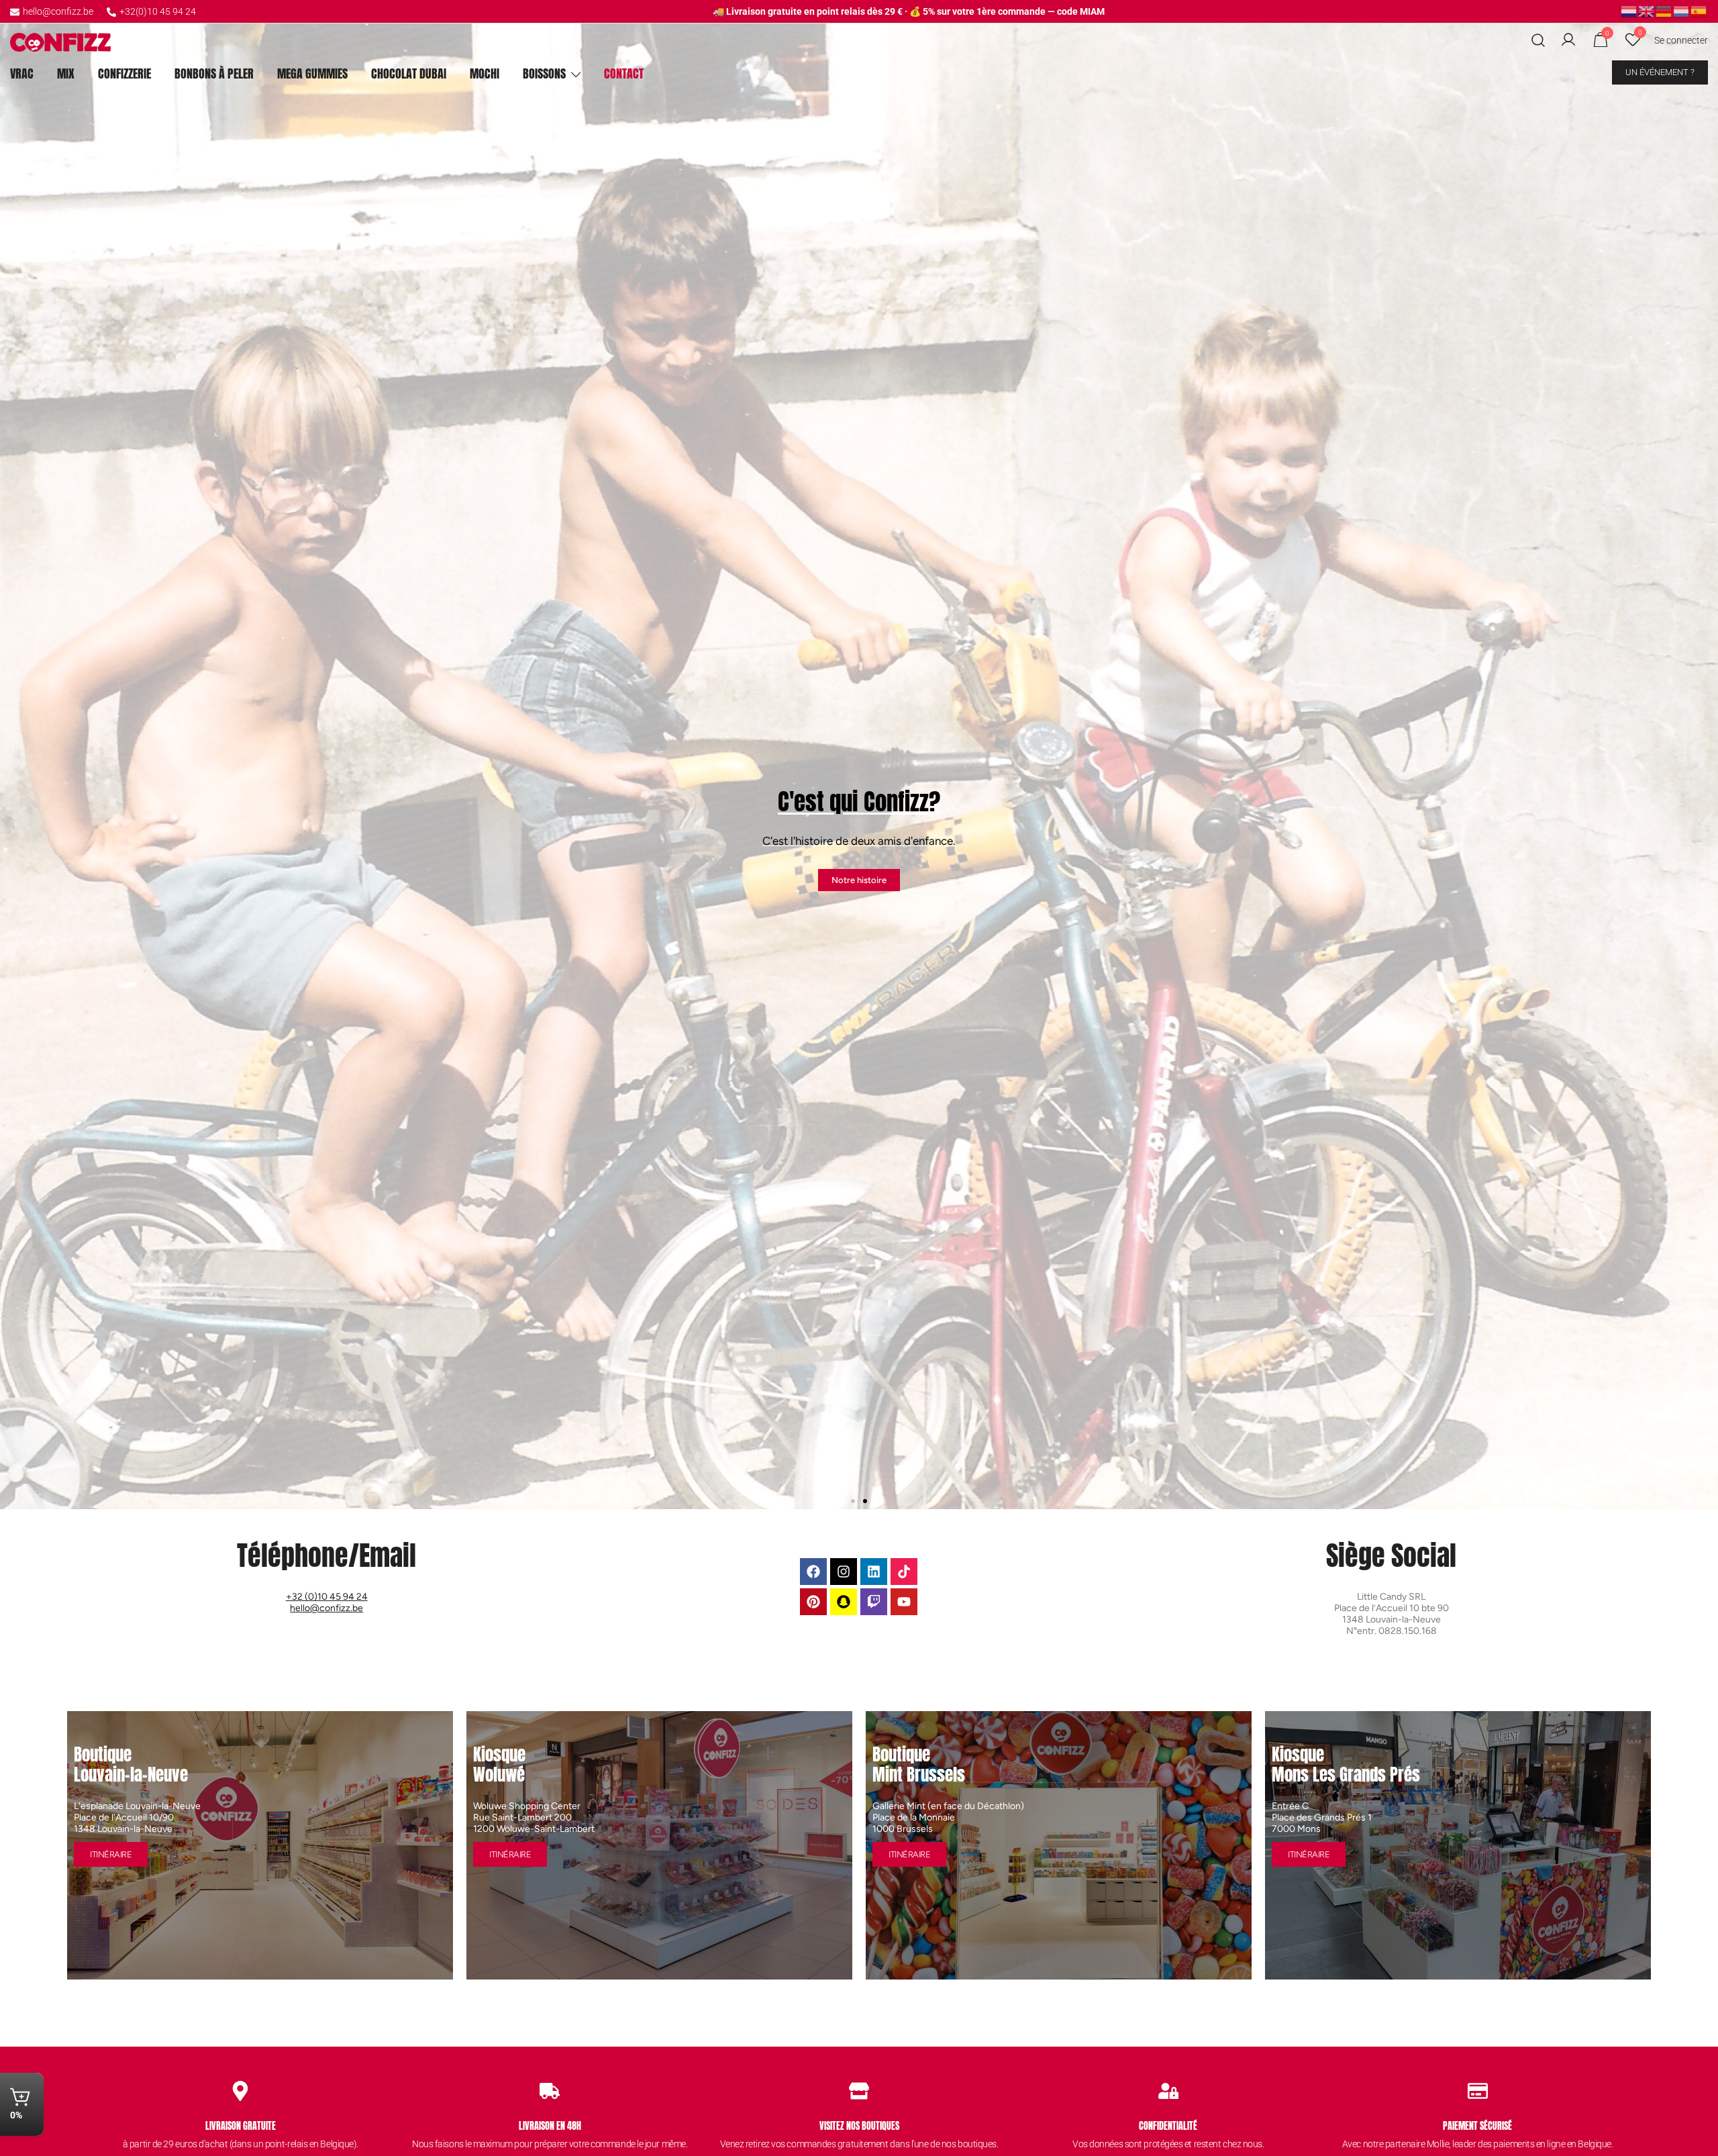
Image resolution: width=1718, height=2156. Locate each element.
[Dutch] (1629, 11)
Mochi (485, 73)
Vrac (22, 73)
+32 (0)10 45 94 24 (327, 1597)
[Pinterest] (813, 1602)
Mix (66, 73)
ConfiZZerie (124, 73)
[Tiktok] (904, 1572)
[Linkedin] (874, 1572)
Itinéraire (111, 1854)
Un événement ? (1660, 72)
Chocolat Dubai (409, 73)
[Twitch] (874, 1602)
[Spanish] (1699, 11)
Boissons (544, 73)
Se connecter (1681, 40)
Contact (624, 73)
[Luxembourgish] (1682, 11)
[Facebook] (813, 1572)
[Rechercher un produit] (1538, 41)
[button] (15, 755)
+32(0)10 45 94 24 (158, 11)
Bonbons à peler (214, 73)
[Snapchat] (844, 1602)
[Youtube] (904, 1602)
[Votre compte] (1568, 40)
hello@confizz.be (58, 11)
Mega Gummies (312, 73)
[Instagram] (844, 1572)
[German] (1664, 11)
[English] (1647, 11)
